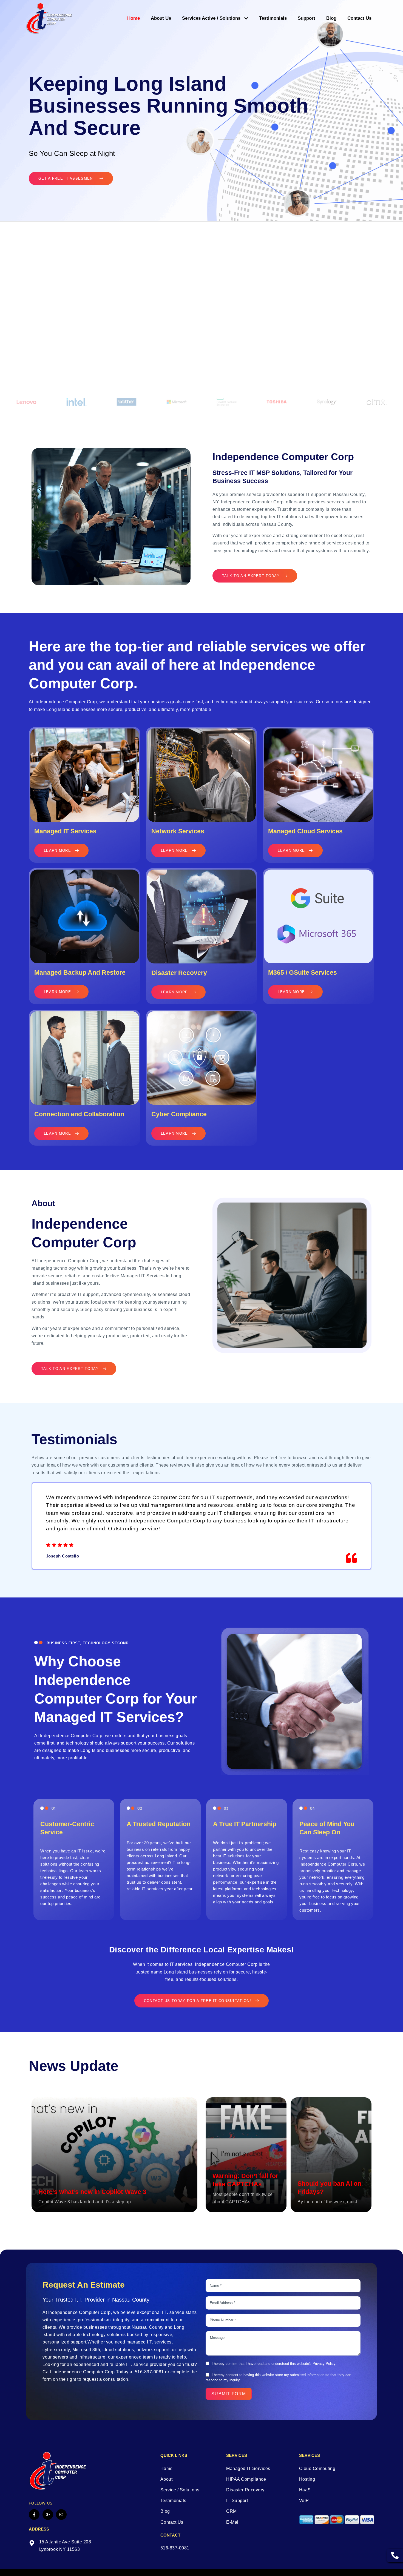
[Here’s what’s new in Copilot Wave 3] (114, 2155)
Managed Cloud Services (305, 831)
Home (134, 18)
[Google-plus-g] (48, 2515)
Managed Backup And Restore (80, 973)
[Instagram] (61, 2515)
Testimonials (273, 18)
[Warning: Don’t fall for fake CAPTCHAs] (246, 2155)
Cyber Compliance (179, 1114)
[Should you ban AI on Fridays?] (331, 2155)
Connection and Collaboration (79, 1114)
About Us (161, 18)
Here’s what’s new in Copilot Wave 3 (92, 2192)
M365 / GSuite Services (303, 973)
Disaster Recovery (179, 973)
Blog (331, 18)
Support (306, 18)
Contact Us (359, 18)
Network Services (178, 831)
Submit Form (229, 2394)
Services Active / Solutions (211, 18)
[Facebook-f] (34, 2515)
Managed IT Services (65, 831)
